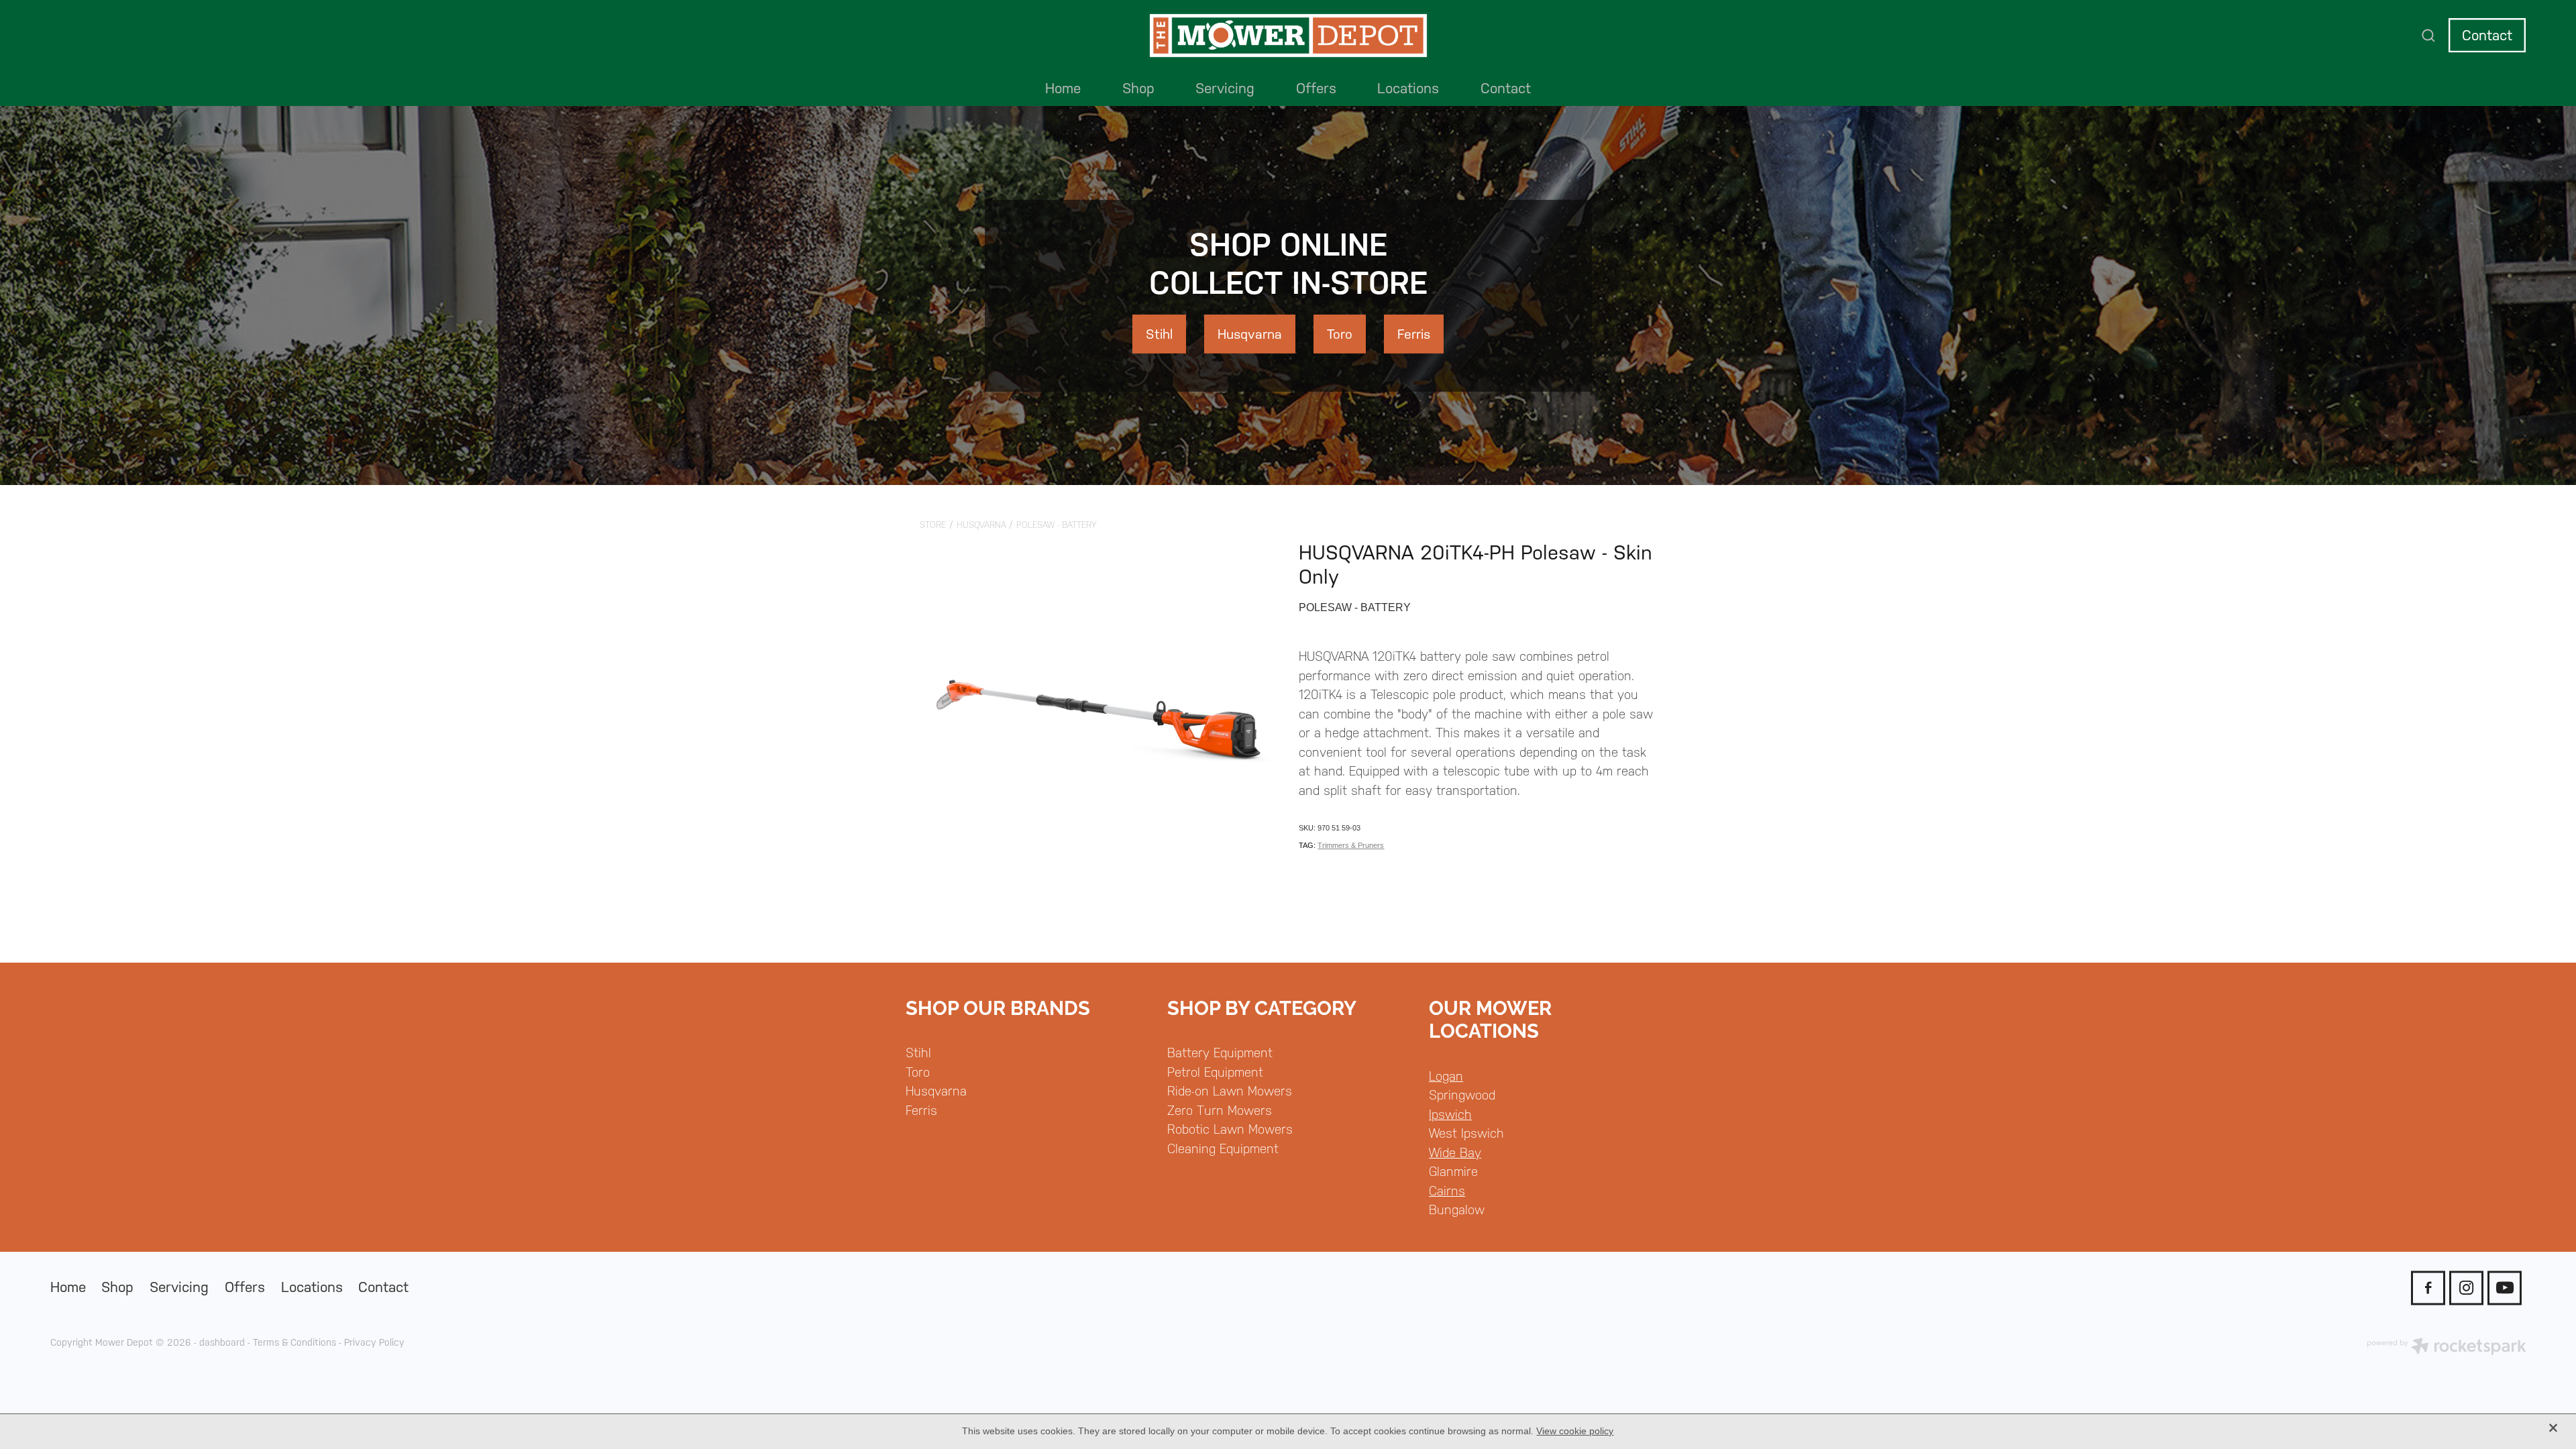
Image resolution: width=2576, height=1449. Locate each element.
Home (1063, 88)
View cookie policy (1575, 1431)
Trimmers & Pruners (1351, 845)
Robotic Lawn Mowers (1230, 1129)
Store (933, 525)
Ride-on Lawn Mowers (1230, 1091)
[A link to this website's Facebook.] (2428, 1288)
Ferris (921, 1110)
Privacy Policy (374, 1342)
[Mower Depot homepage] (1288, 36)
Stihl (918, 1053)
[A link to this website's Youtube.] (2505, 1288)
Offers (1316, 88)
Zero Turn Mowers (1220, 1110)
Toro (918, 1072)
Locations (1408, 88)
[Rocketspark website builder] (2447, 1348)
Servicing (1225, 88)
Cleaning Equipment (1223, 1148)
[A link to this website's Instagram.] (2466, 1288)
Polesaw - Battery (1057, 525)
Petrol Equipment (1215, 1072)
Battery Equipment (1220, 1053)
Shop (1138, 88)
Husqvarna (981, 525)
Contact (2487, 35)
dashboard (222, 1342)
